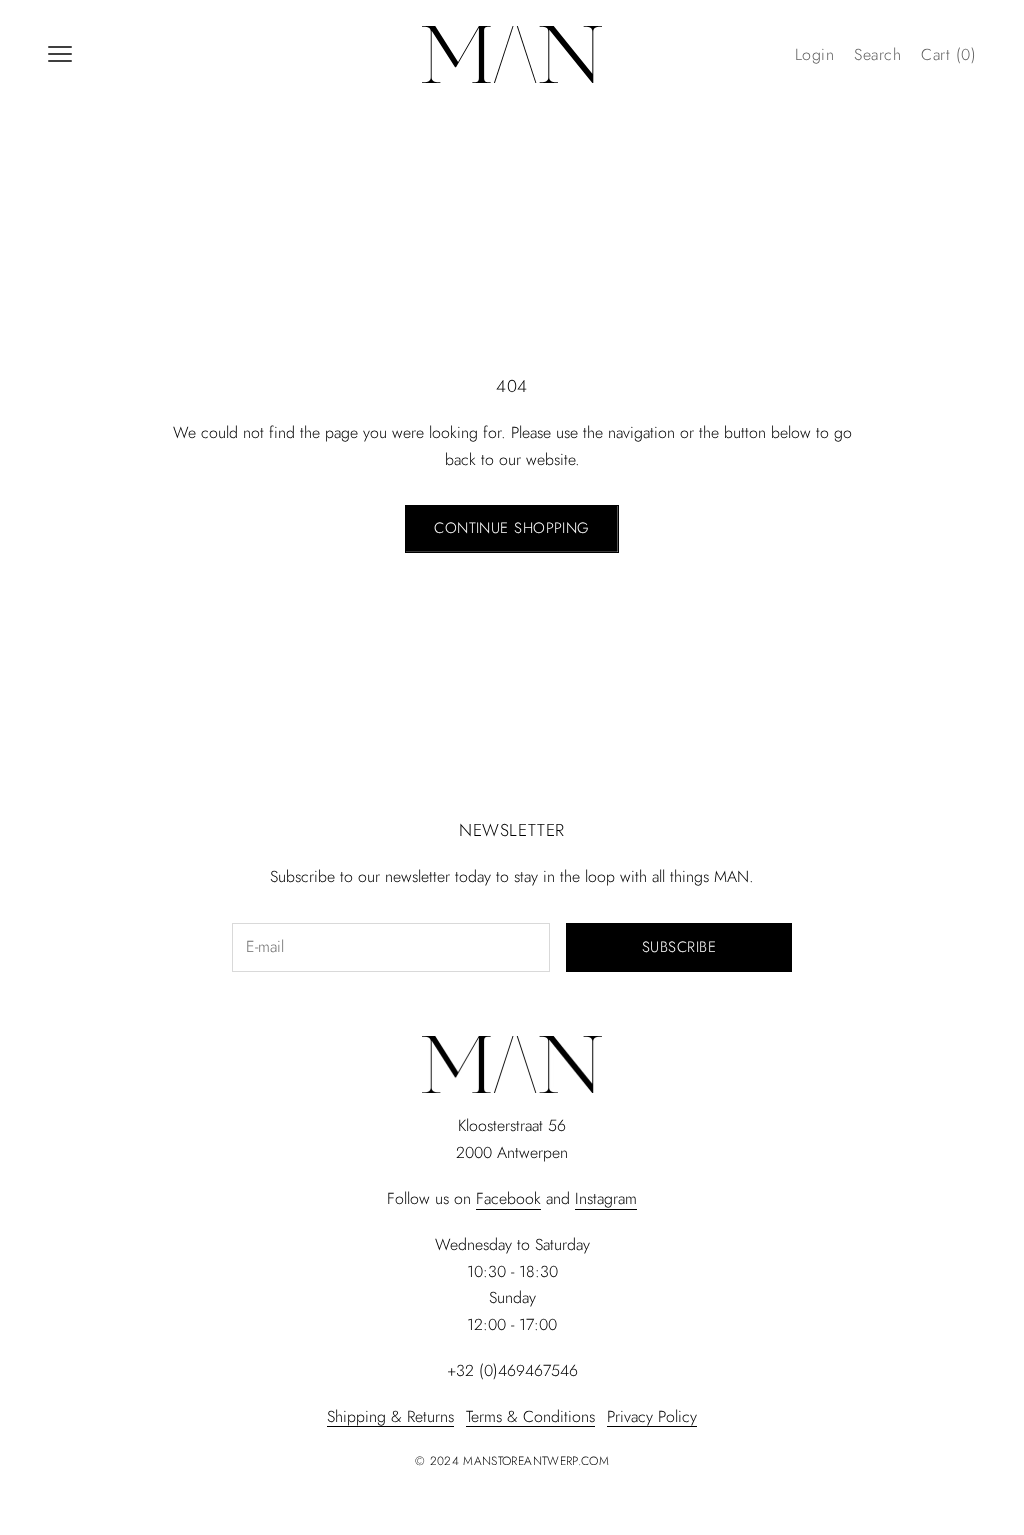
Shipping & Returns (390, 1416)
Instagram (606, 1198)
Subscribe (679, 947)
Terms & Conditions (530, 1416)
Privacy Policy (652, 1416)
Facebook (508, 1198)
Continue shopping (512, 528)
